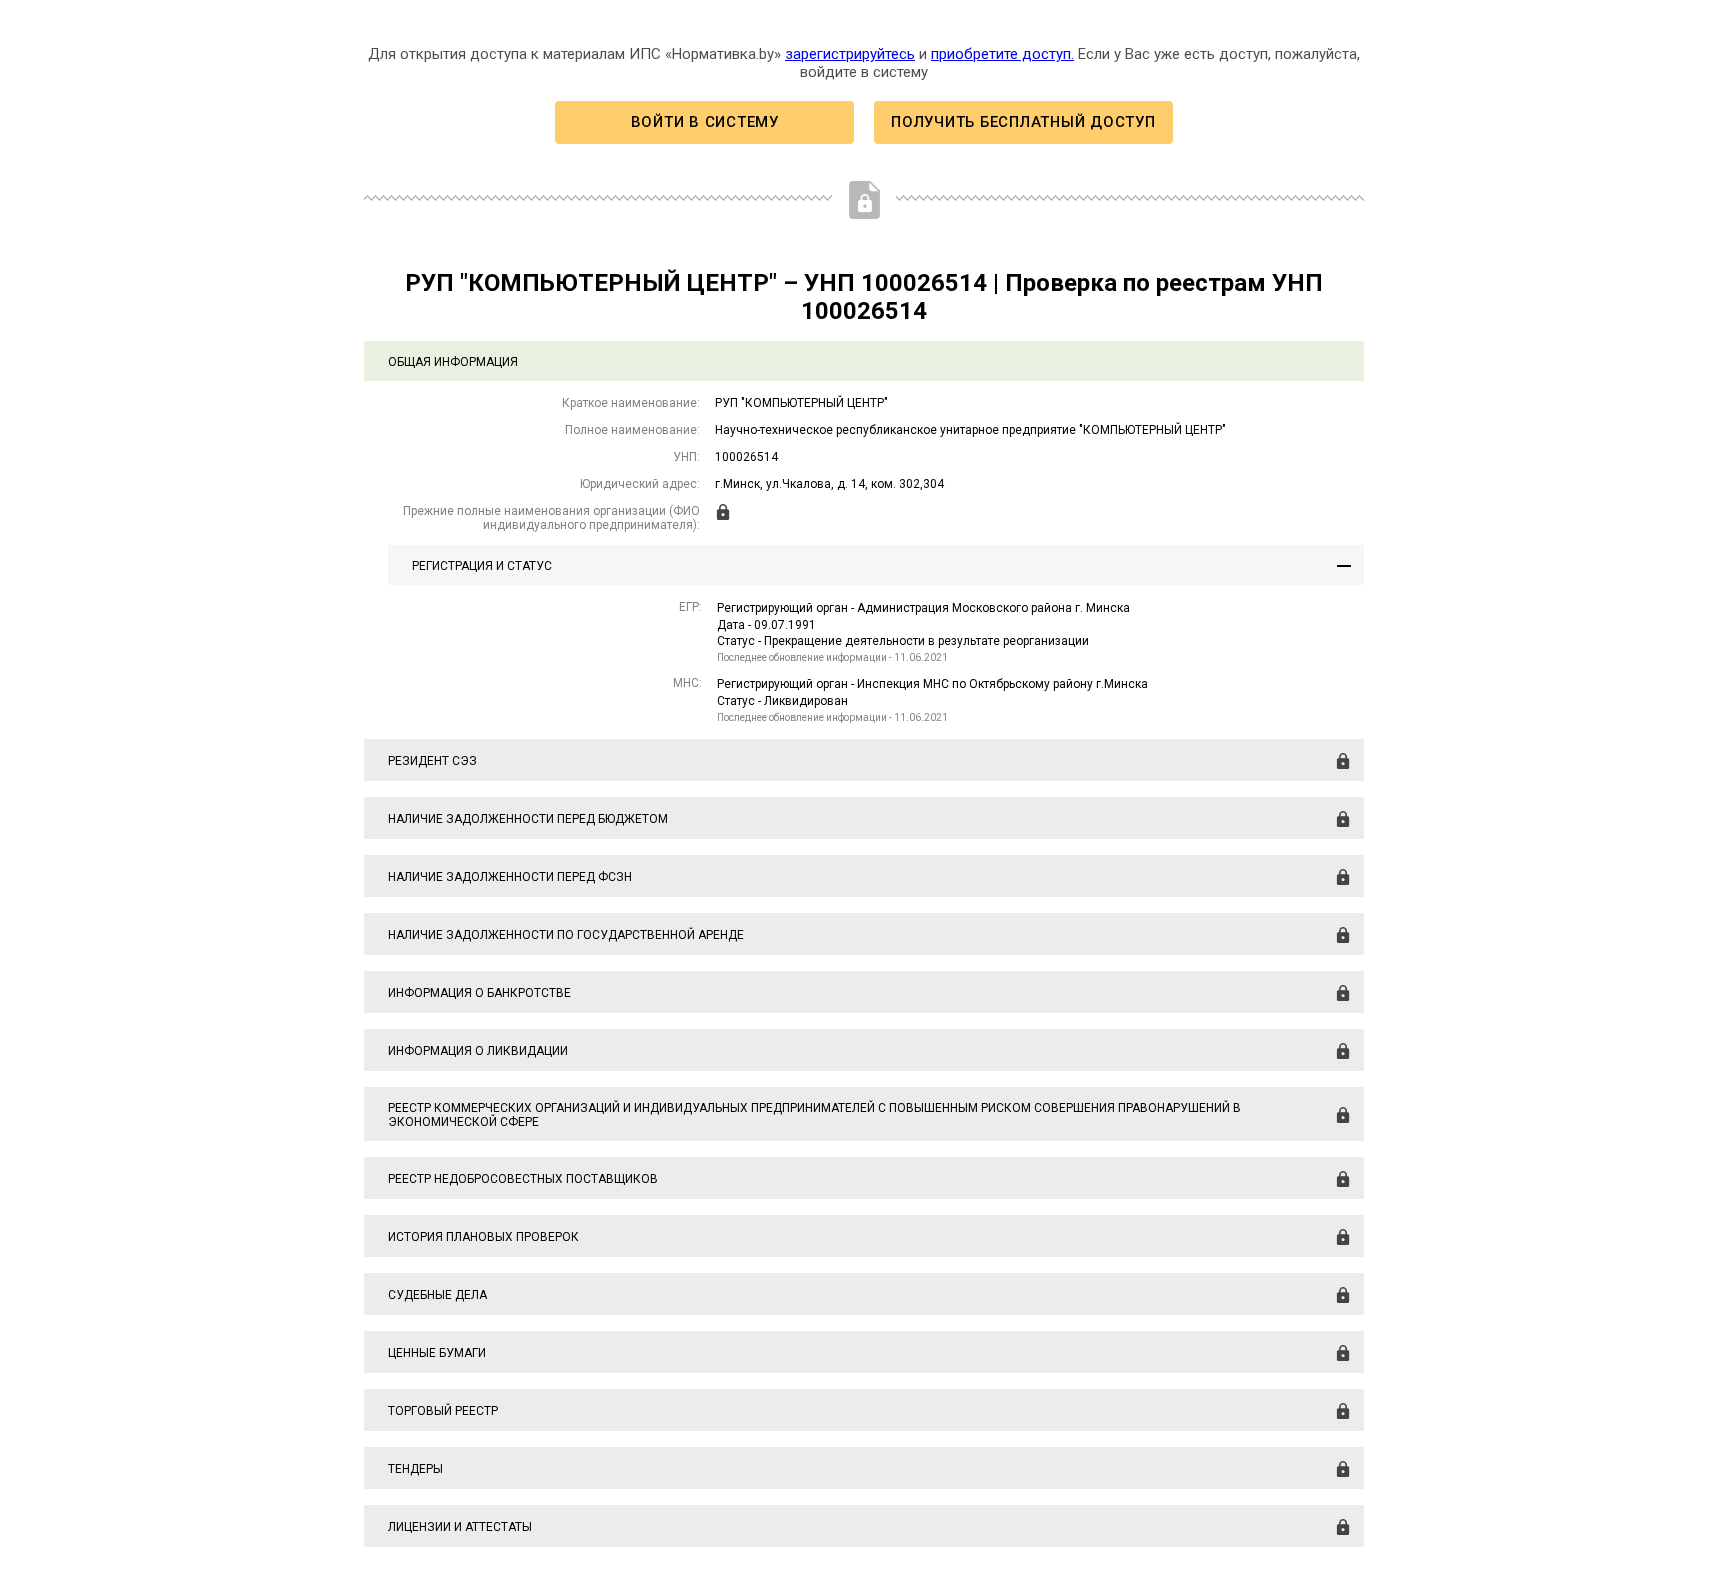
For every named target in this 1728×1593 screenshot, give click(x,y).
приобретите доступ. (1002, 54)
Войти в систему (705, 122)
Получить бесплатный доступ (1023, 122)
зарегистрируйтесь (850, 54)
